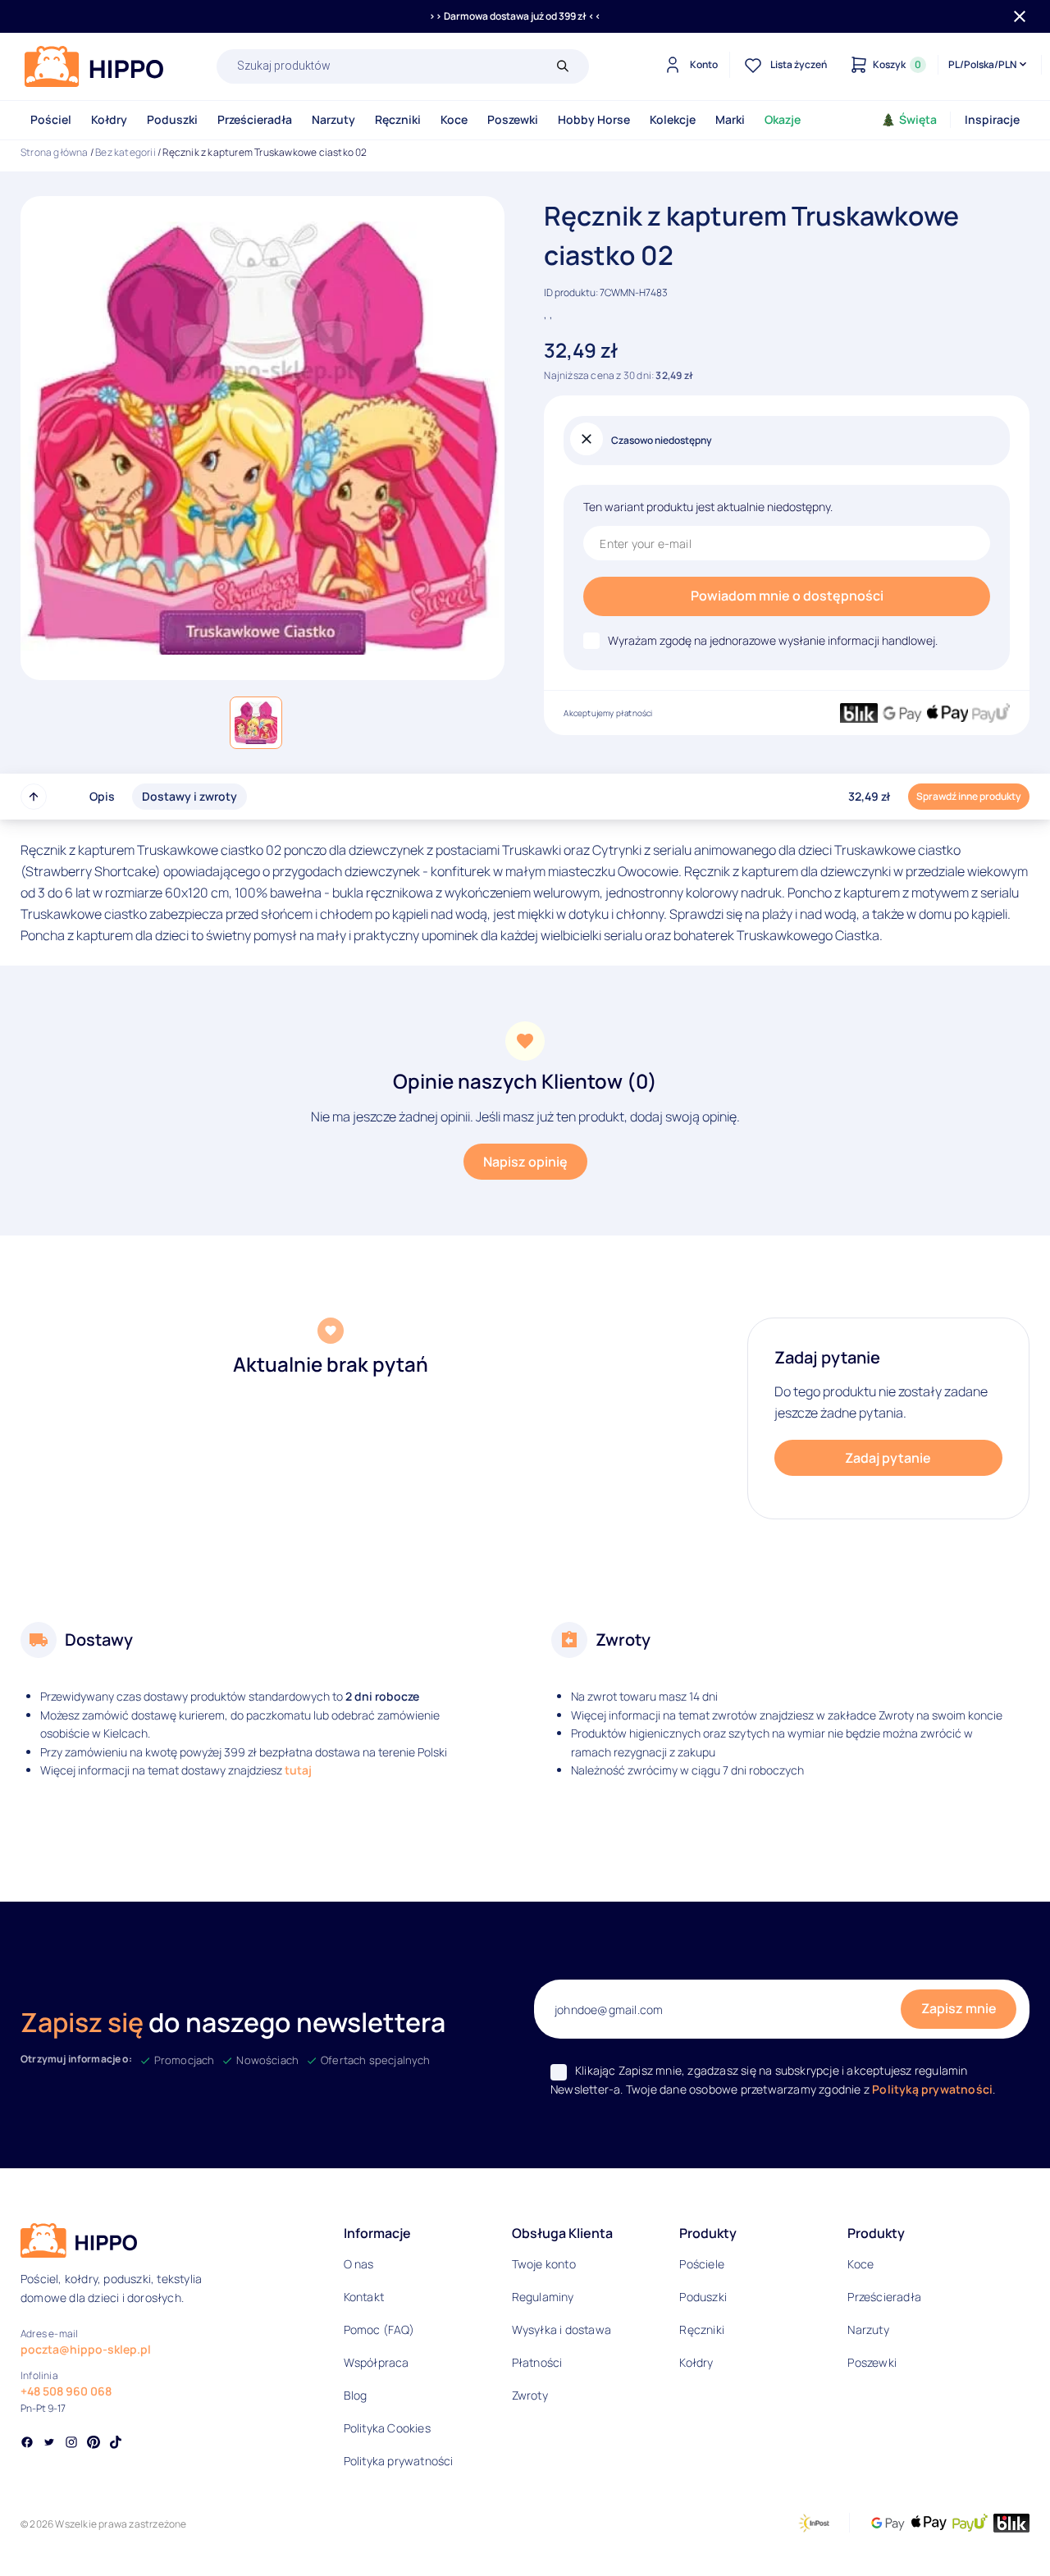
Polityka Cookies (387, 2428)
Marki (730, 119)
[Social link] (27, 2444)
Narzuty (333, 119)
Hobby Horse (594, 119)
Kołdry (109, 119)
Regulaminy (543, 2297)
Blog (356, 2395)
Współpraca (377, 2362)
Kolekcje (673, 119)
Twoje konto (544, 2264)
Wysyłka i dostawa (562, 2329)
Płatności (537, 2362)
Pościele (702, 2264)
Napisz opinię (525, 1162)
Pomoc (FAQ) (379, 2329)
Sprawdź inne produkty (969, 796)
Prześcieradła (255, 119)
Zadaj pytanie (888, 1458)
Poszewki (513, 119)
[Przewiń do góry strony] (34, 797)
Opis (102, 796)
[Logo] (94, 66)
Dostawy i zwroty (189, 796)
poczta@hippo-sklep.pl (86, 2349)
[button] (256, 723)
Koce (454, 119)
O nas (359, 2264)
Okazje (783, 119)
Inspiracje (992, 119)
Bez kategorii (126, 152)
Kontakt (364, 2297)
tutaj (298, 1770)
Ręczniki (398, 119)
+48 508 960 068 (66, 2391)
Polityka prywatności (399, 2461)
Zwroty (530, 2395)
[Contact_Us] (46, 2533)
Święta (918, 119)
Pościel (51, 119)
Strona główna (55, 152)
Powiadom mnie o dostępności (787, 596)
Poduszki (172, 119)
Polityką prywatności (932, 2089)
